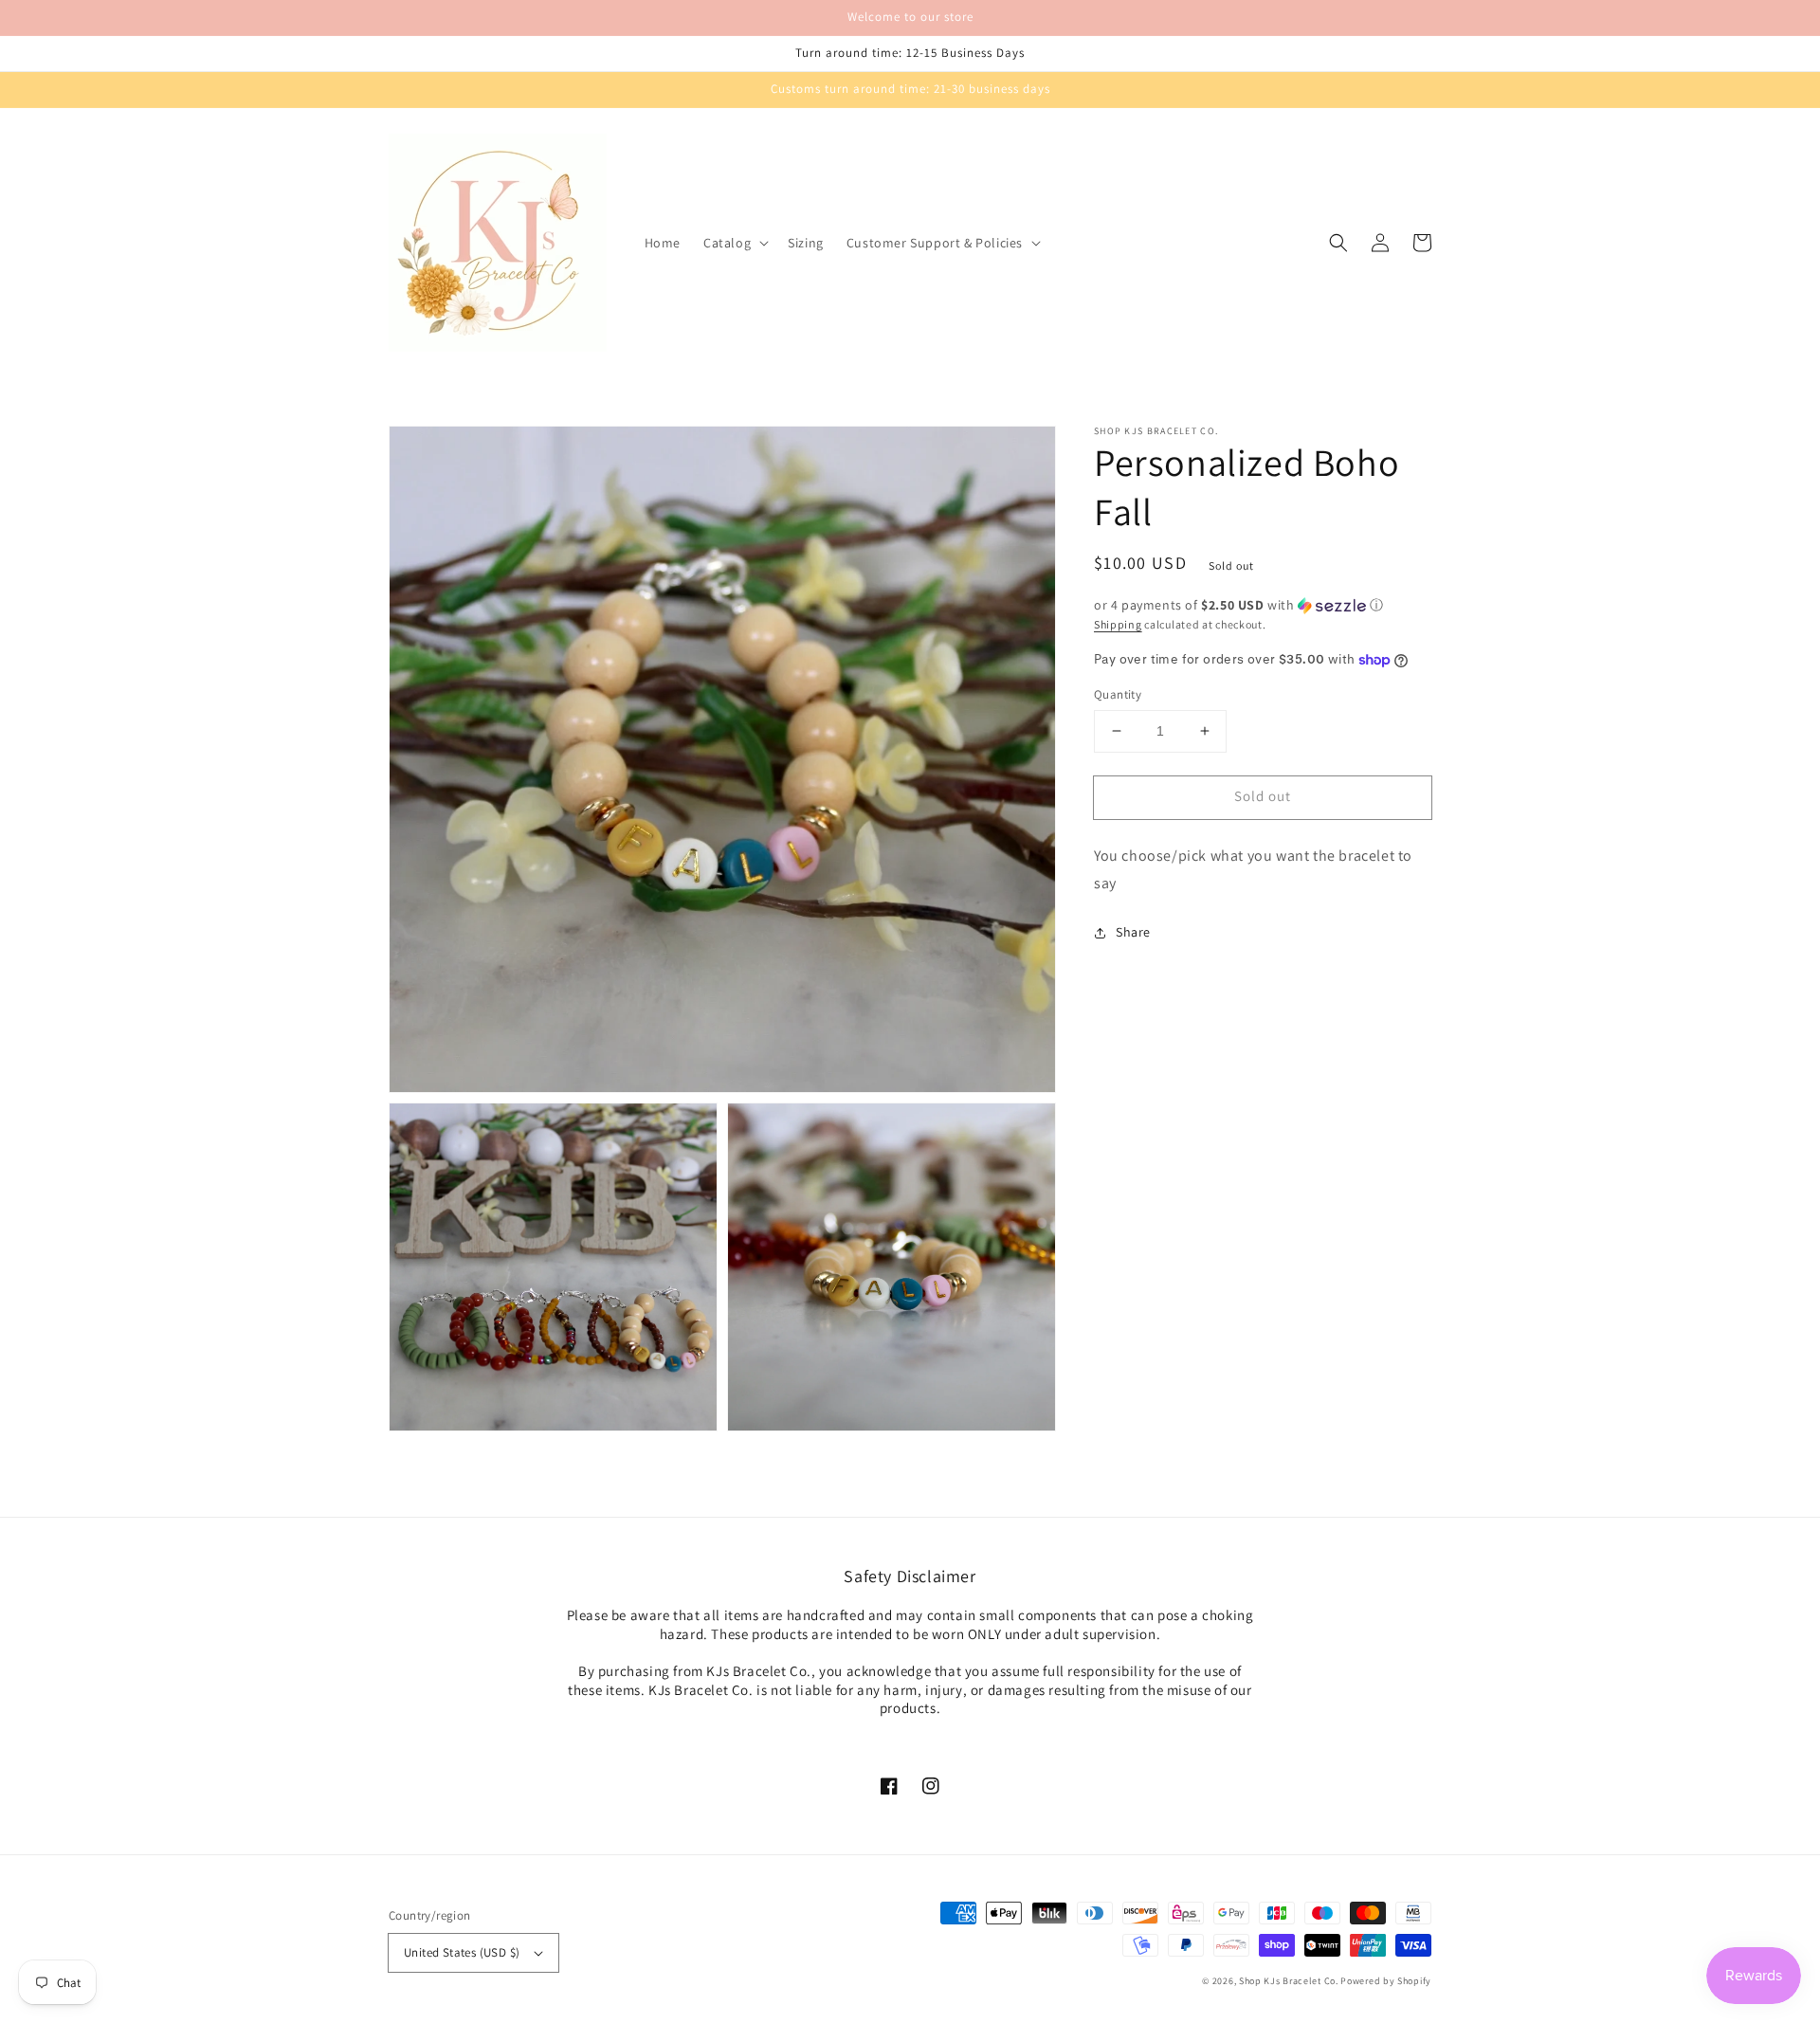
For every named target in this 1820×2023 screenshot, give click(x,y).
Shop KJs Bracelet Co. (1289, 1981)
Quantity (1118, 694)
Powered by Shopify (1386, 1981)
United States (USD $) (462, 1952)
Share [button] (1133, 932)
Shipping (1118, 624)
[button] (734, 243)
